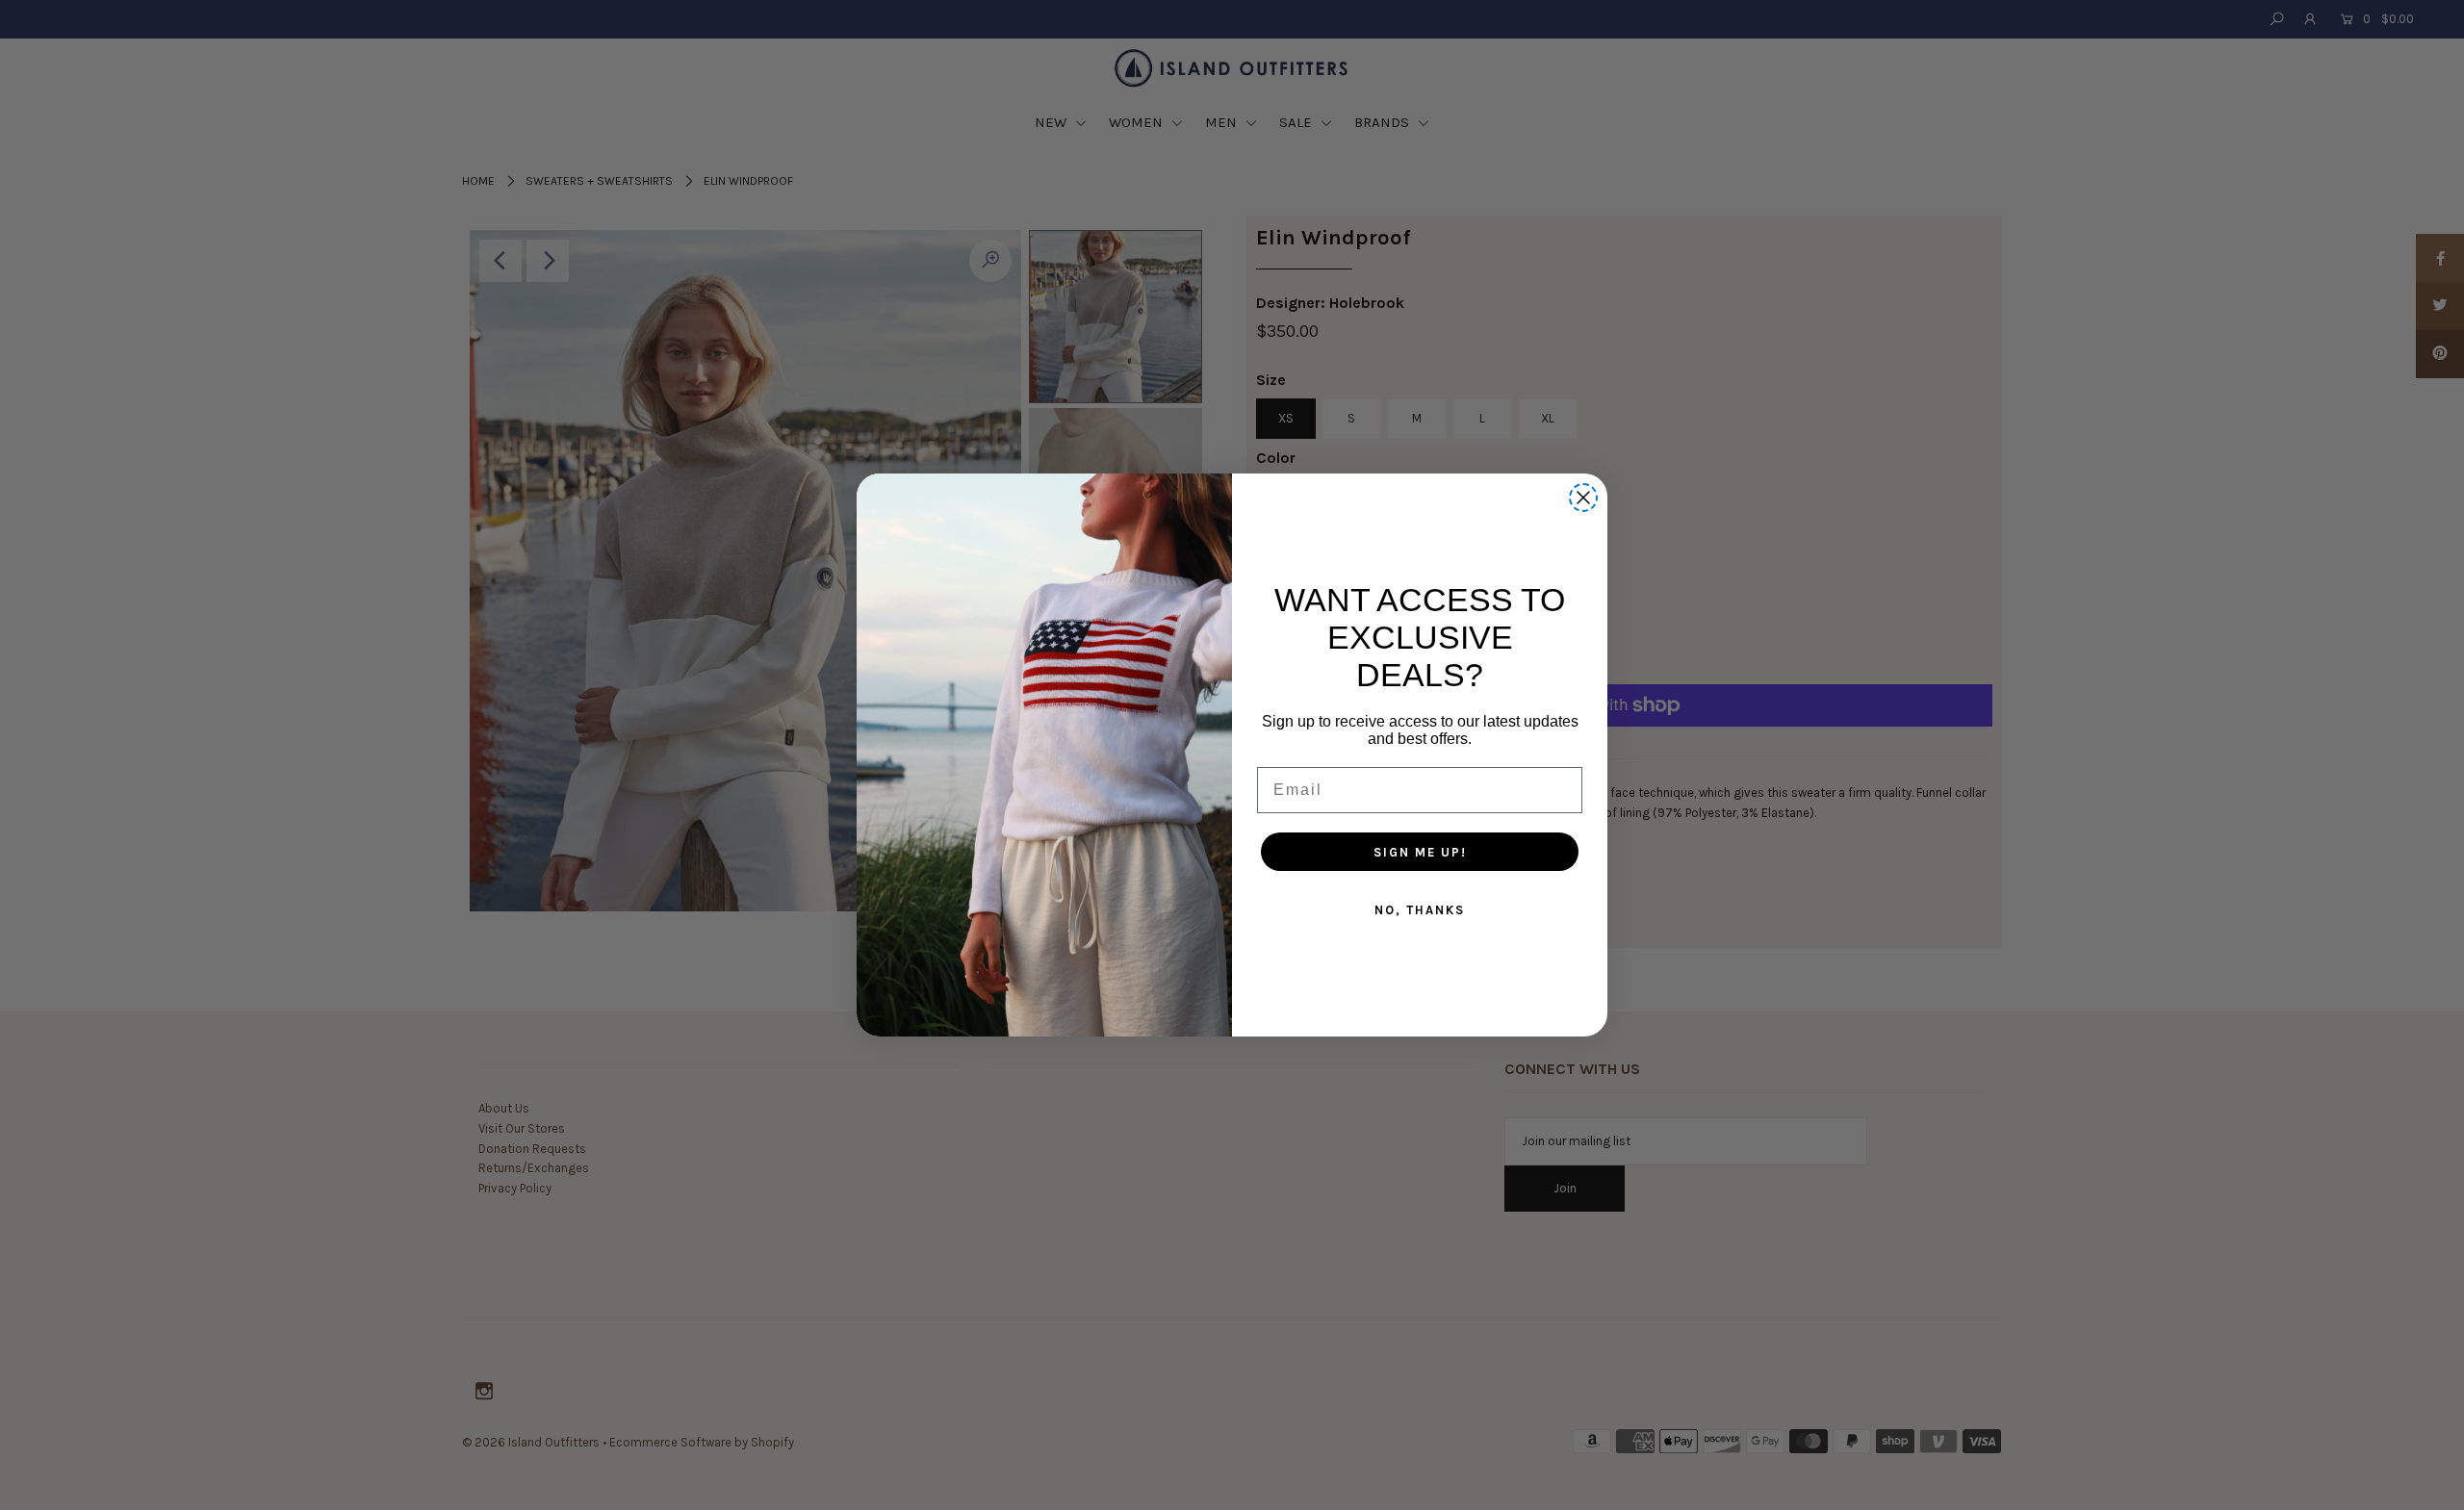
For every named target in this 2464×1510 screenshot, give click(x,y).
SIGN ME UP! (1420, 852)
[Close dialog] (1583, 498)
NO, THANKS (1420, 910)
